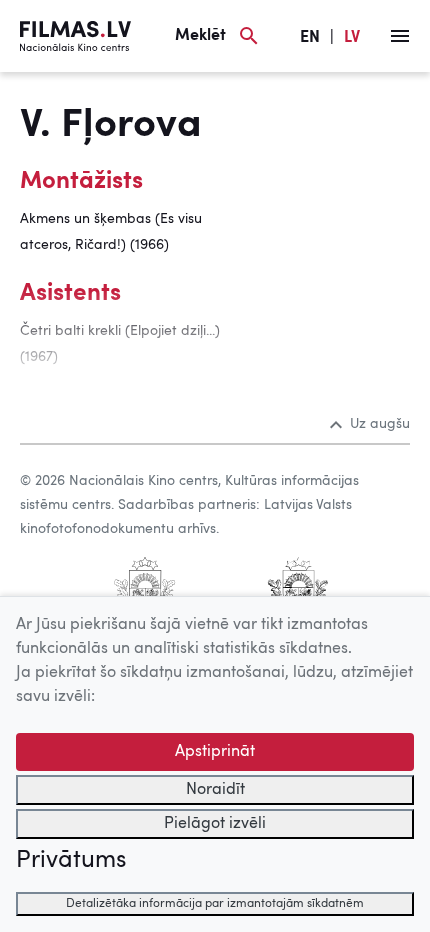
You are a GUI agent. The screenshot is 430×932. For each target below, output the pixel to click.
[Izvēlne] (400, 36)
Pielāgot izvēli (215, 824)
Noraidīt (215, 790)
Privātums (71, 861)
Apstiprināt (215, 752)
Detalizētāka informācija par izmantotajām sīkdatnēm (215, 904)
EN (310, 38)
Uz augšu (380, 424)
